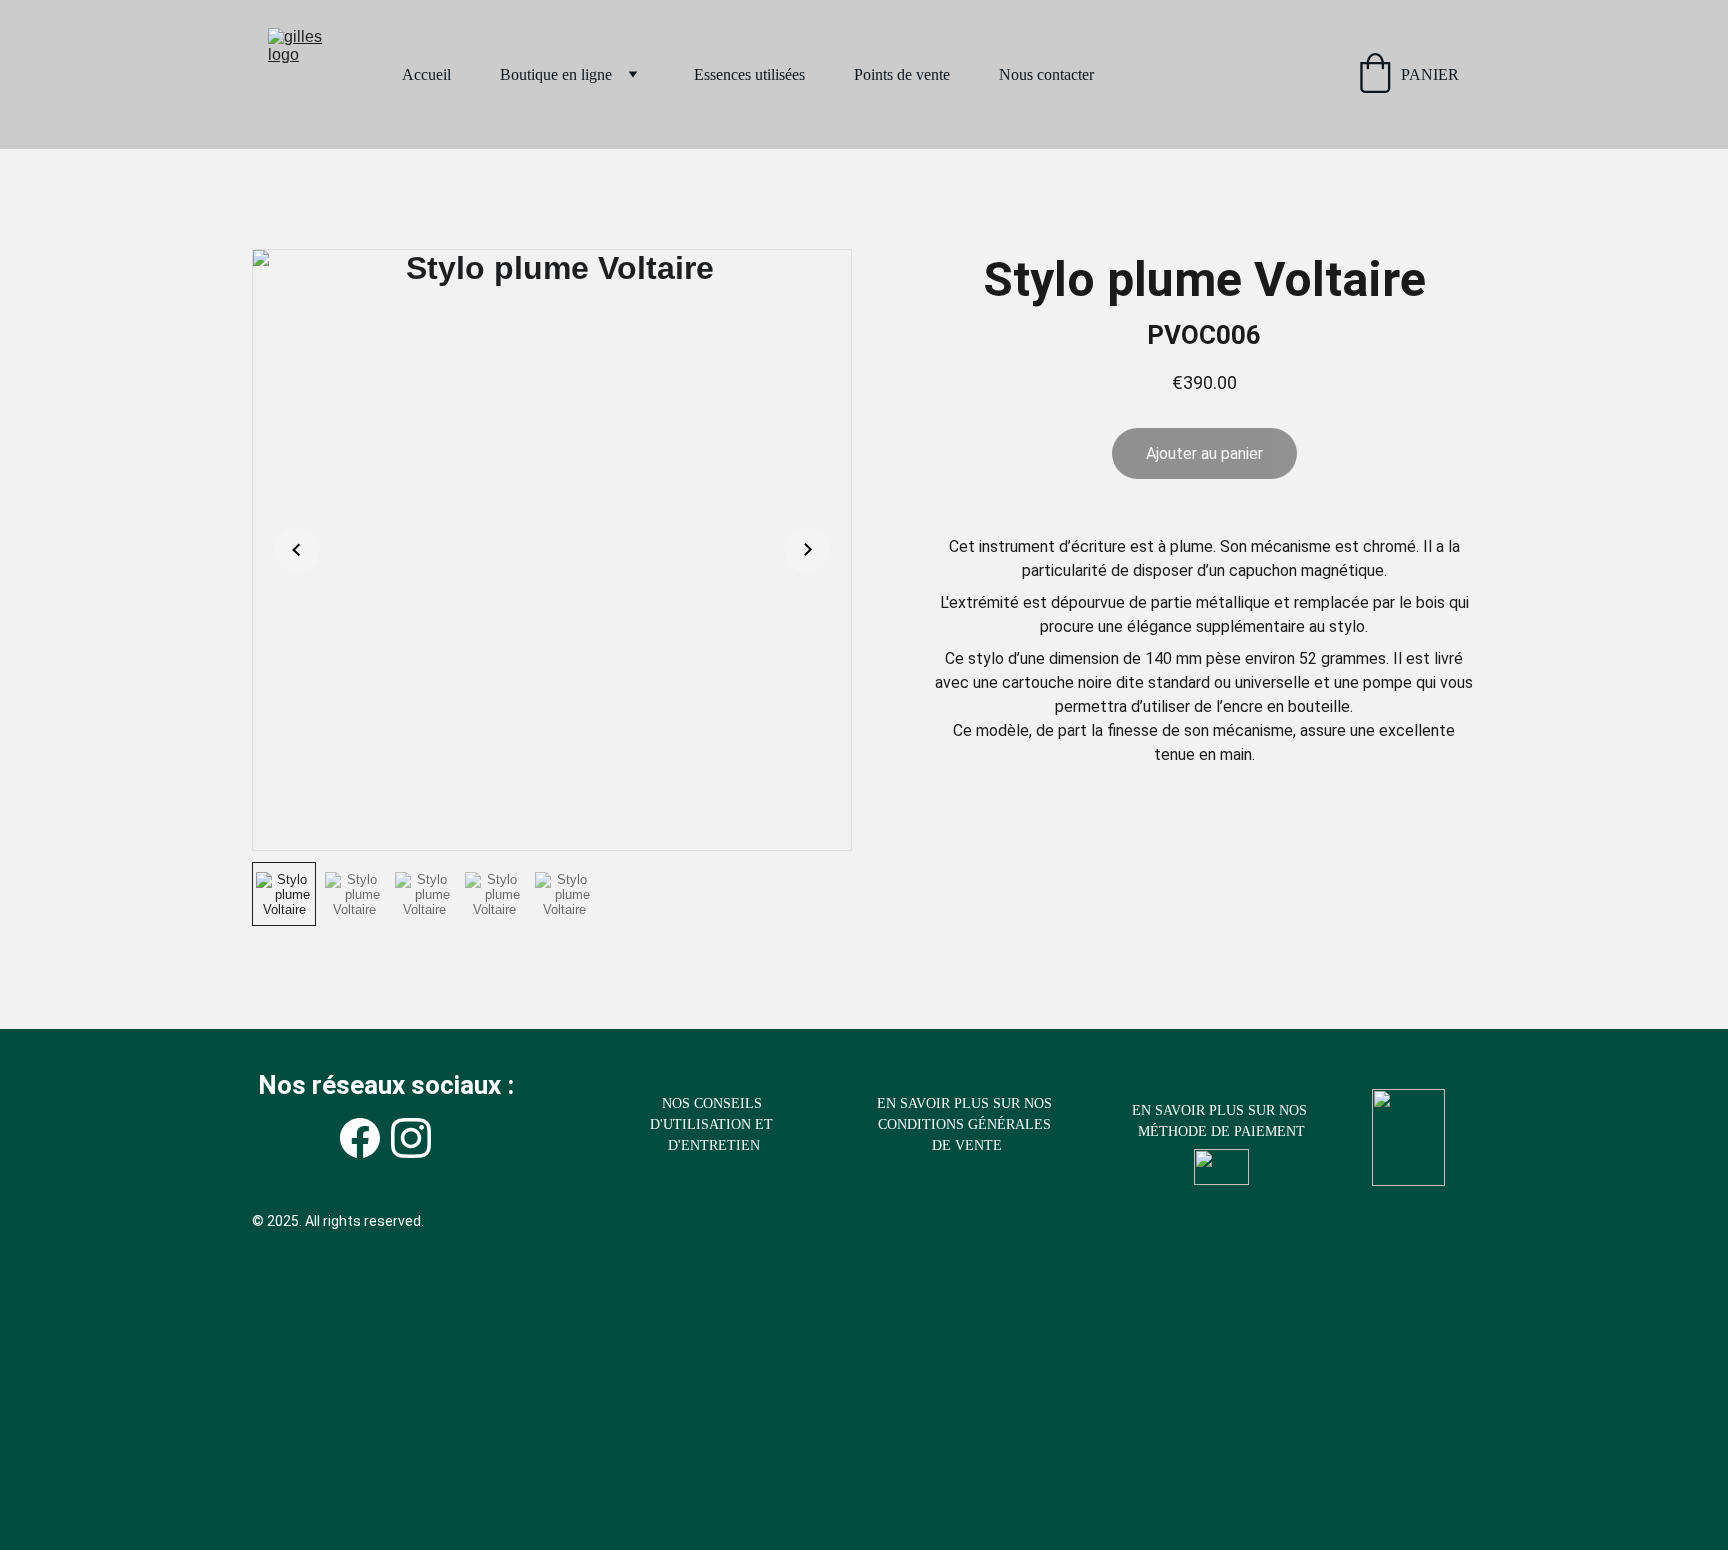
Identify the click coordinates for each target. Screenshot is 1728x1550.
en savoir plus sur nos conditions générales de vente (966, 1124)
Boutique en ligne (556, 74)
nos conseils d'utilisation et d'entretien (713, 1124)
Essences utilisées (749, 74)
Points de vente (902, 74)
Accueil (426, 74)
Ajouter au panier (1204, 453)
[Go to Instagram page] (411, 1138)
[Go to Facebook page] (360, 1138)
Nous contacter (1046, 74)
